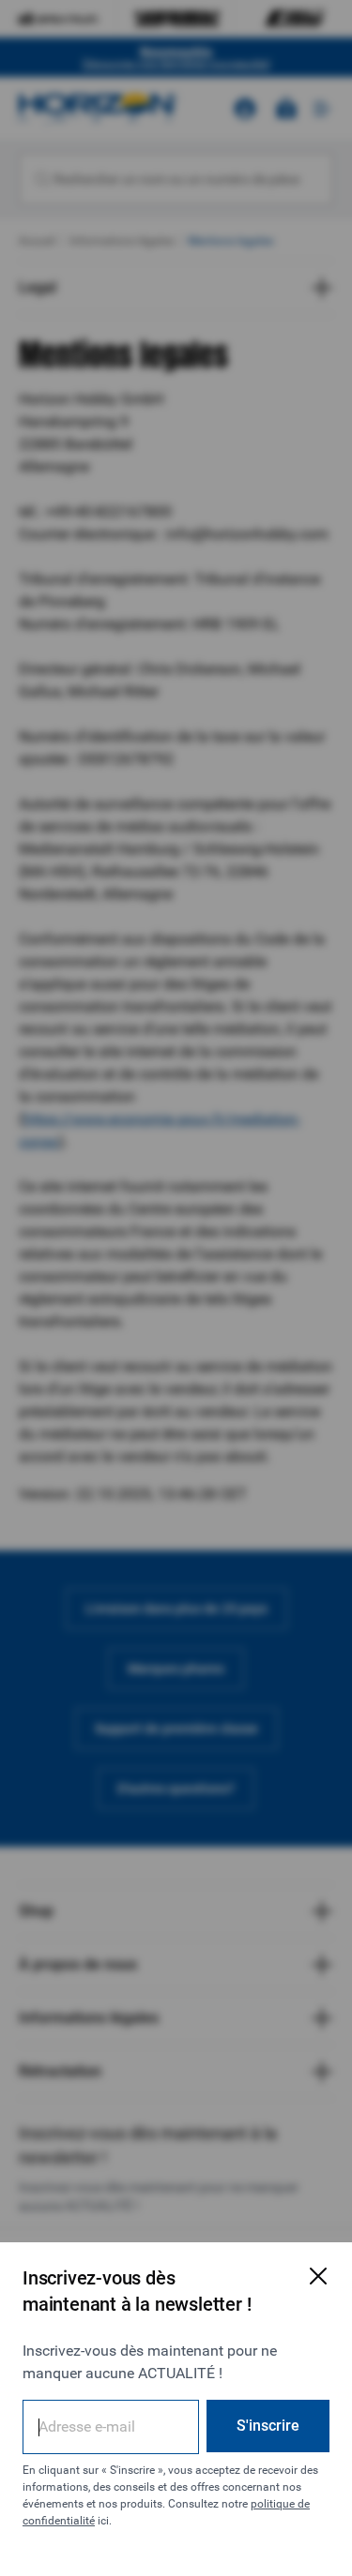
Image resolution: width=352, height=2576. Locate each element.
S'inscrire (268, 2426)
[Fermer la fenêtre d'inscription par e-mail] (318, 2276)
